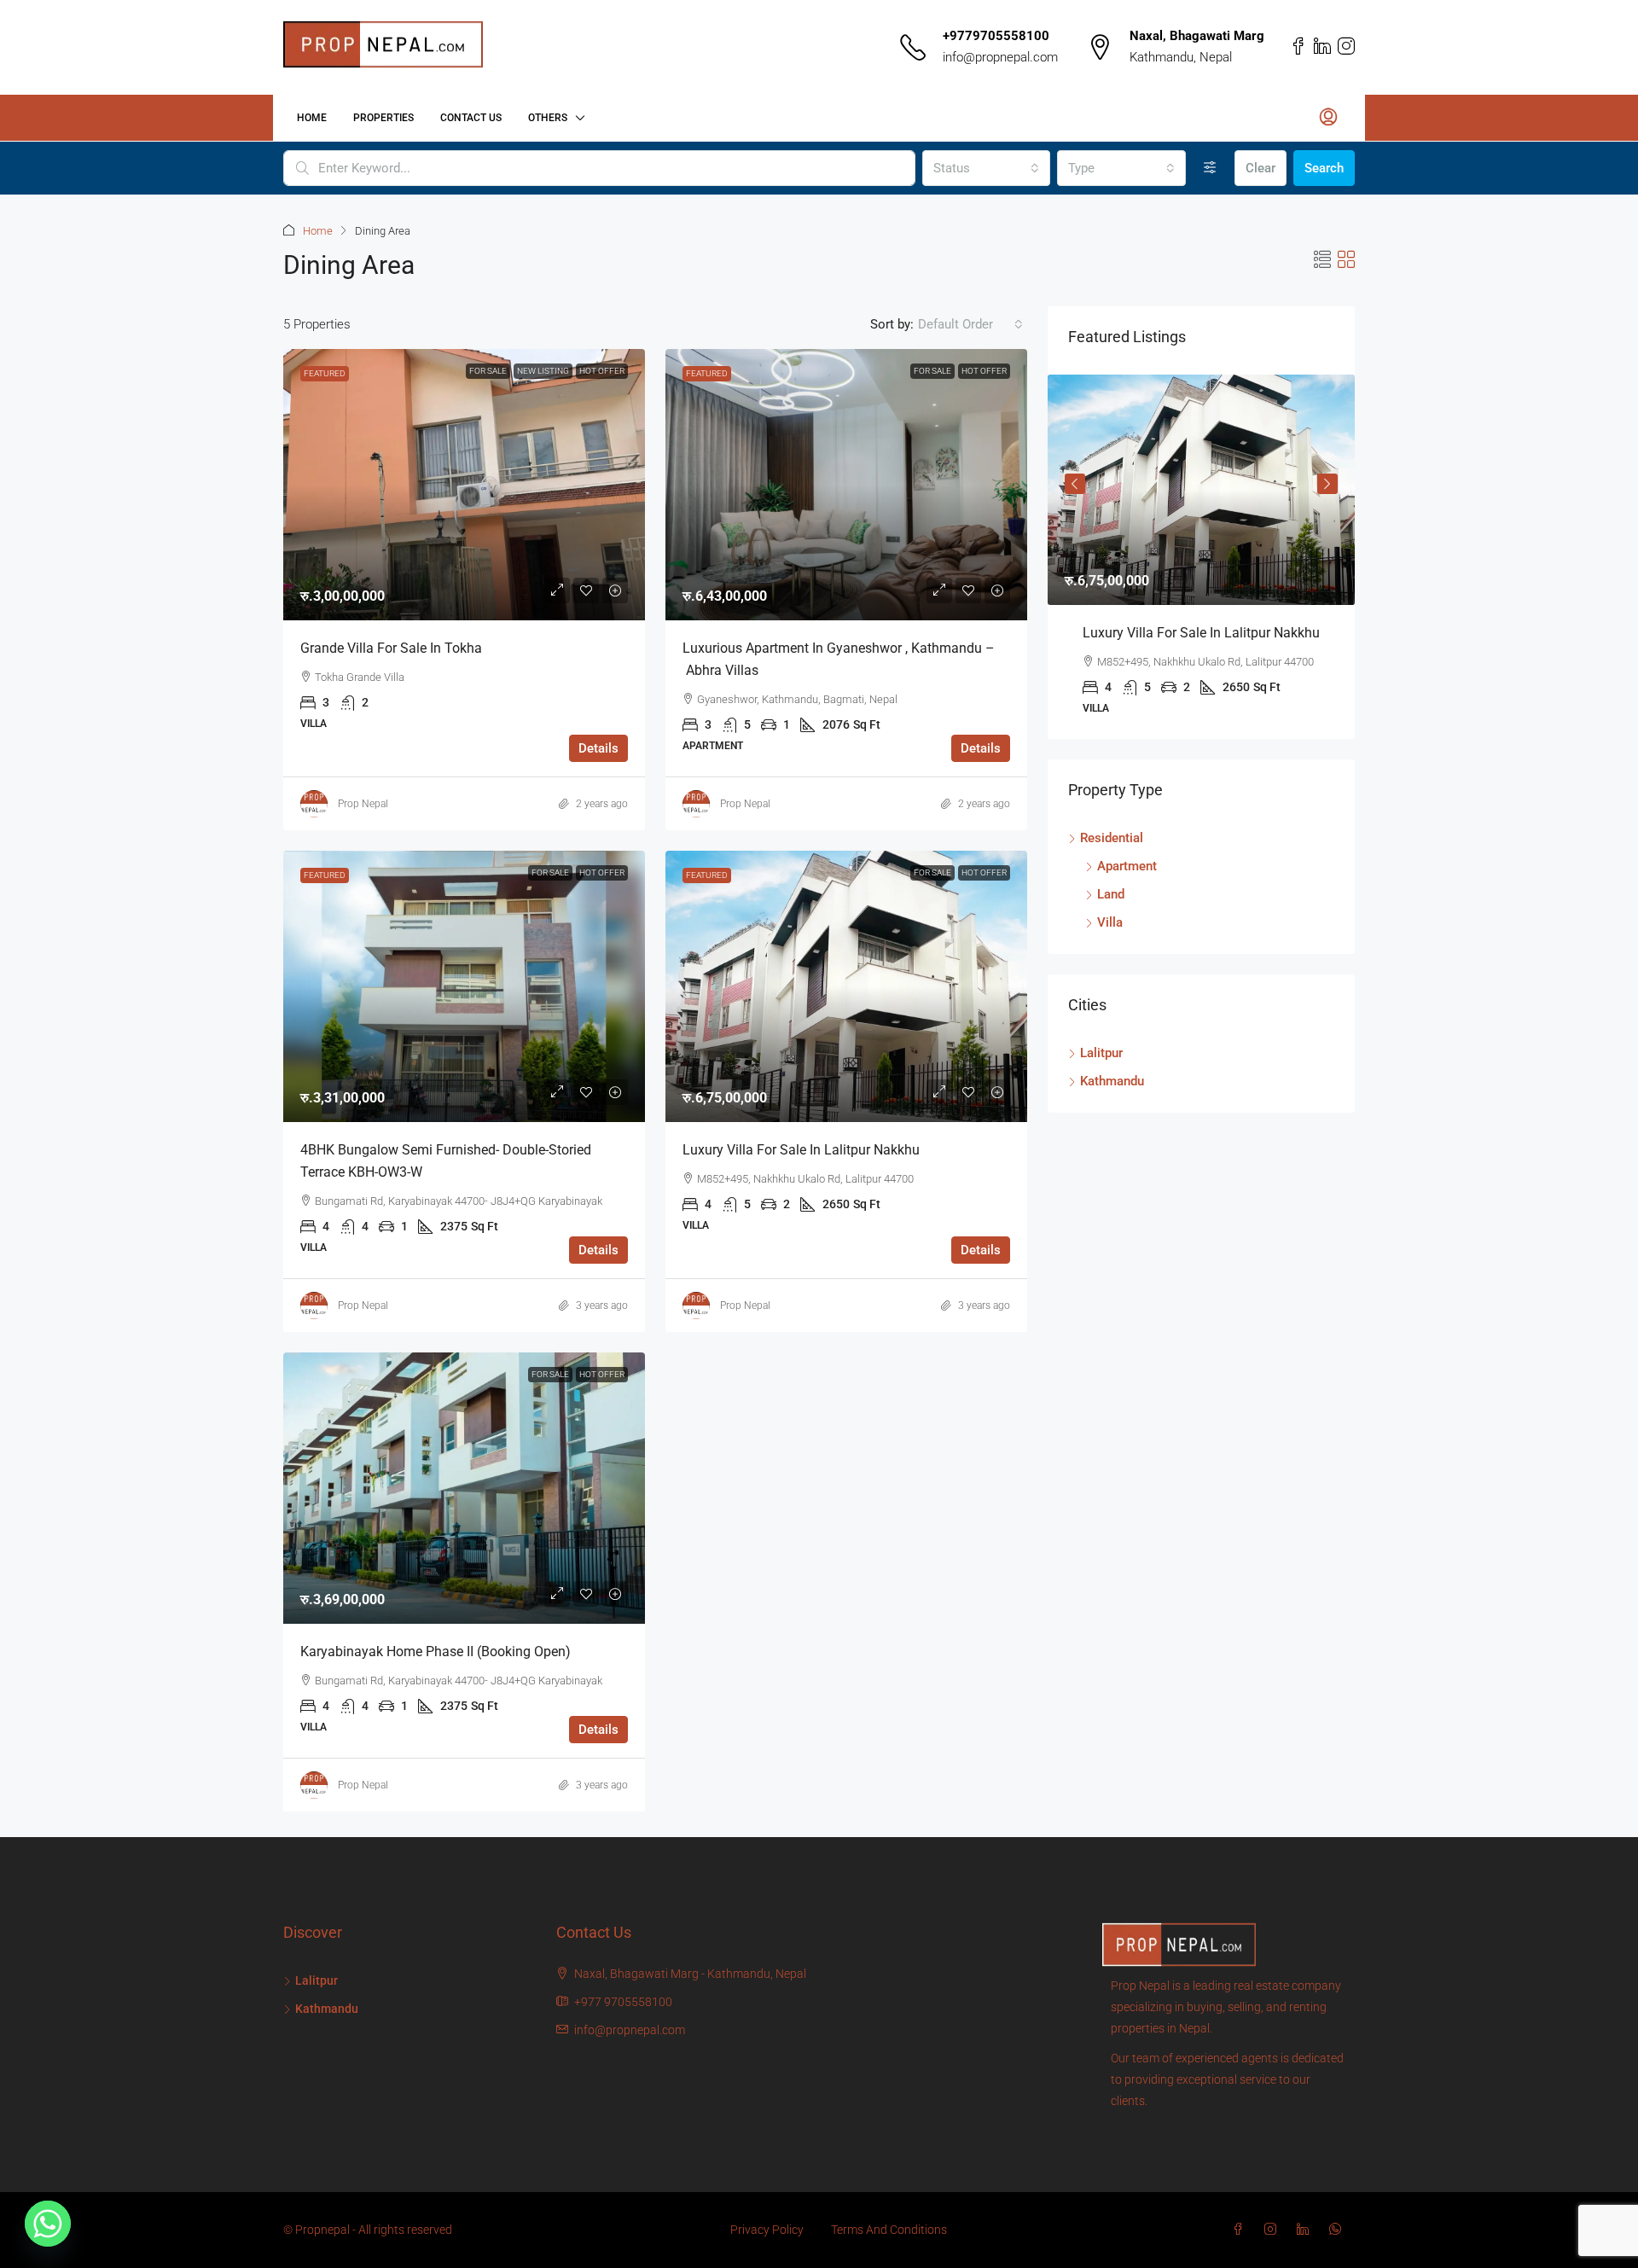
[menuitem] (1328, 118)
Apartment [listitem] (1127, 866)
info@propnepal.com (1000, 57)
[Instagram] (1274, 2230)
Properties (383, 118)
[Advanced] (1210, 168)
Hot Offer (602, 371)
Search (1324, 168)
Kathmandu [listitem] (1112, 1081)
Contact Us (471, 118)
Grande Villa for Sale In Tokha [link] (391, 648)
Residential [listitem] (1112, 838)
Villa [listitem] (1110, 922)
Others (548, 118)
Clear (1260, 168)
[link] (464, 485)
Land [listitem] (1111, 894)
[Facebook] (1241, 2230)
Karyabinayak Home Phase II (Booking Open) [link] (436, 1652)
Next (1327, 484)
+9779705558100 (996, 36)
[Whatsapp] (48, 2224)
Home (312, 118)
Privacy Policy (767, 2230)
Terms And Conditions (889, 2230)
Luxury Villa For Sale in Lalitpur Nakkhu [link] (801, 1150)
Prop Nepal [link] (363, 804)
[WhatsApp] (1339, 2230)
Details (598, 748)
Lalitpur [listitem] (1101, 1053)
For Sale (488, 371)
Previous (1075, 484)
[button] (1322, 260)
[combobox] (987, 168)
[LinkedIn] (1306, 2230)
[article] (1201, 557)
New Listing (543, 371)
